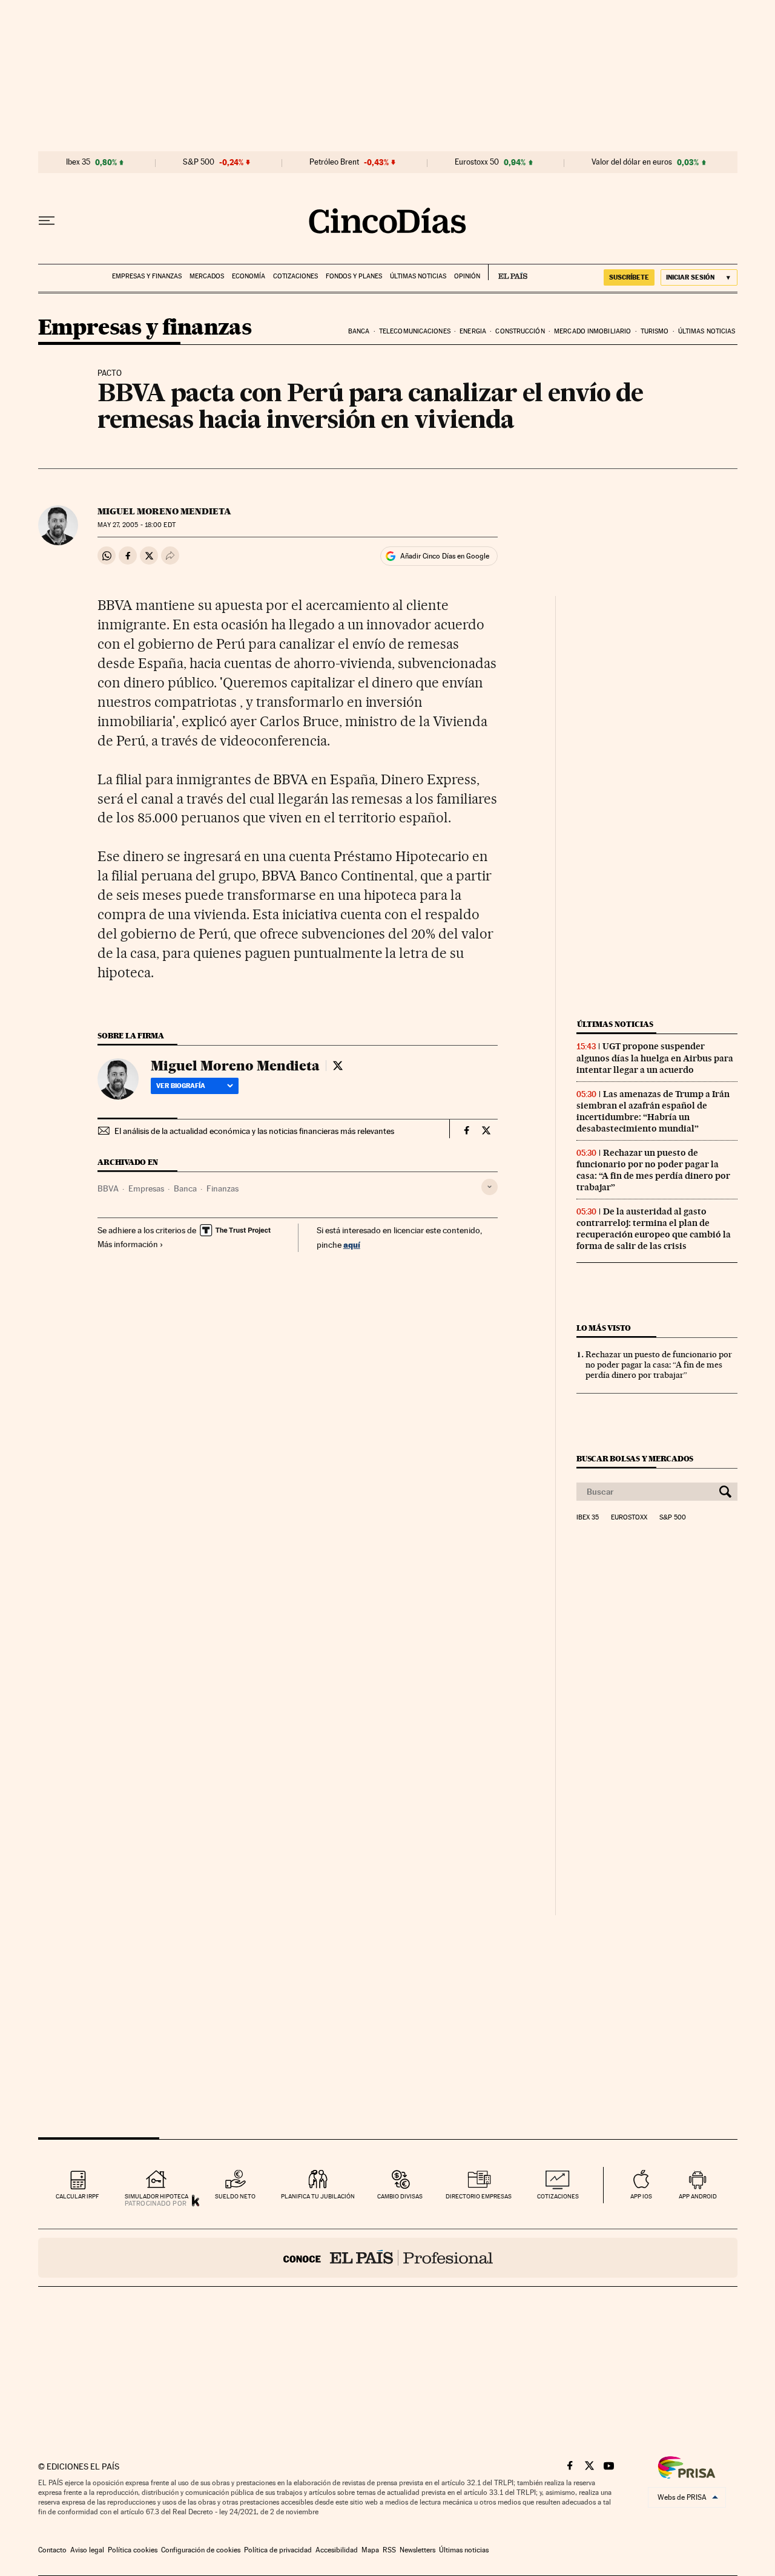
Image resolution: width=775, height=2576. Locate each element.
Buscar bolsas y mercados (635, 1459)
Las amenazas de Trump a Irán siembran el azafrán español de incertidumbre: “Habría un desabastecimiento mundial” (653, 1111)
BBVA (108, 1188)
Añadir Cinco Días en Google (445, 556)
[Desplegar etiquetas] (490, 1187)
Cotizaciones (295, 276)
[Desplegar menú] (47, 221)
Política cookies (133, 2550)
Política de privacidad (278, 2550)
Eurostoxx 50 (477, 162)
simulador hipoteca (157, 2196)
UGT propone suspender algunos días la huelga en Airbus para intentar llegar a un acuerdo (655, 1058)
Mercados (207, 276)
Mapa (370, 2550)
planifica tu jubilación (318, 2196)
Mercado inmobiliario (592, 331)
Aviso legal (87, 2550)
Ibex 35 (78, 162)
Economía (249, 276)
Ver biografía (181, 1086)
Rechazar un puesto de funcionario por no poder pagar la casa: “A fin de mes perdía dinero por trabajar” (653, 1170)
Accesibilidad (337, 2550)
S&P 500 (199, 162)
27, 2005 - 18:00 (136, 525)
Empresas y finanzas (147, 276)
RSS (389, 2550)
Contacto (52, 2550)
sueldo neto (235, 2196)
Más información (128, 1244)
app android (698, 2196)
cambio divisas (400, 2196)
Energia (473, 331)
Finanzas (223, 1188)
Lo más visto (604, 1328)
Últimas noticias (418, 276)
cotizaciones (558, 2196)
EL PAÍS (508, 272)
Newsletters (417, 2550)
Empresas (146, 1188)
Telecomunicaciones (415, 331)
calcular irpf (77, 2196)
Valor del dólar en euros (632, 162)
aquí (352, 1244)
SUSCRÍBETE (629, 277)
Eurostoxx (629, 1518)
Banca (359, 331)
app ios (641, 2196)
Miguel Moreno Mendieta (164, 511)
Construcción (520, 331)
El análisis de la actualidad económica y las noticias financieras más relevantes (254, 1131)
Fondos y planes (354, 276)
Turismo (655, 331)
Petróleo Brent (334, 162)
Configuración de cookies (201, 2550)
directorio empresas (479, 2196)
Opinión (467, 276)
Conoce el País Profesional (388, 2258)
